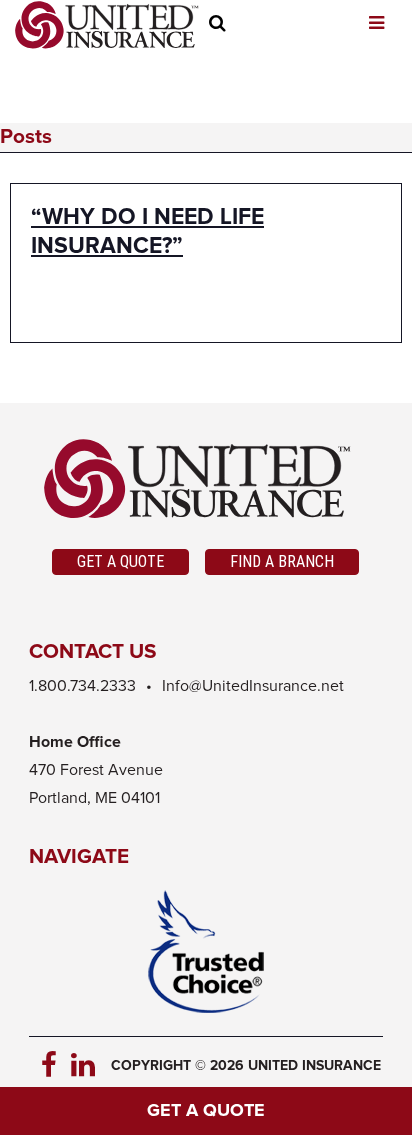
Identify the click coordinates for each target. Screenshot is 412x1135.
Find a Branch (282, 561)
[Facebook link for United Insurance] (56, 1066)
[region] (257, 26)
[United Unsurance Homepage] (205, 479)
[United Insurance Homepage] (107, 25)
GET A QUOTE (206, 1111)
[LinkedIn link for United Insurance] (86, 1066)
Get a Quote (120, 561)
